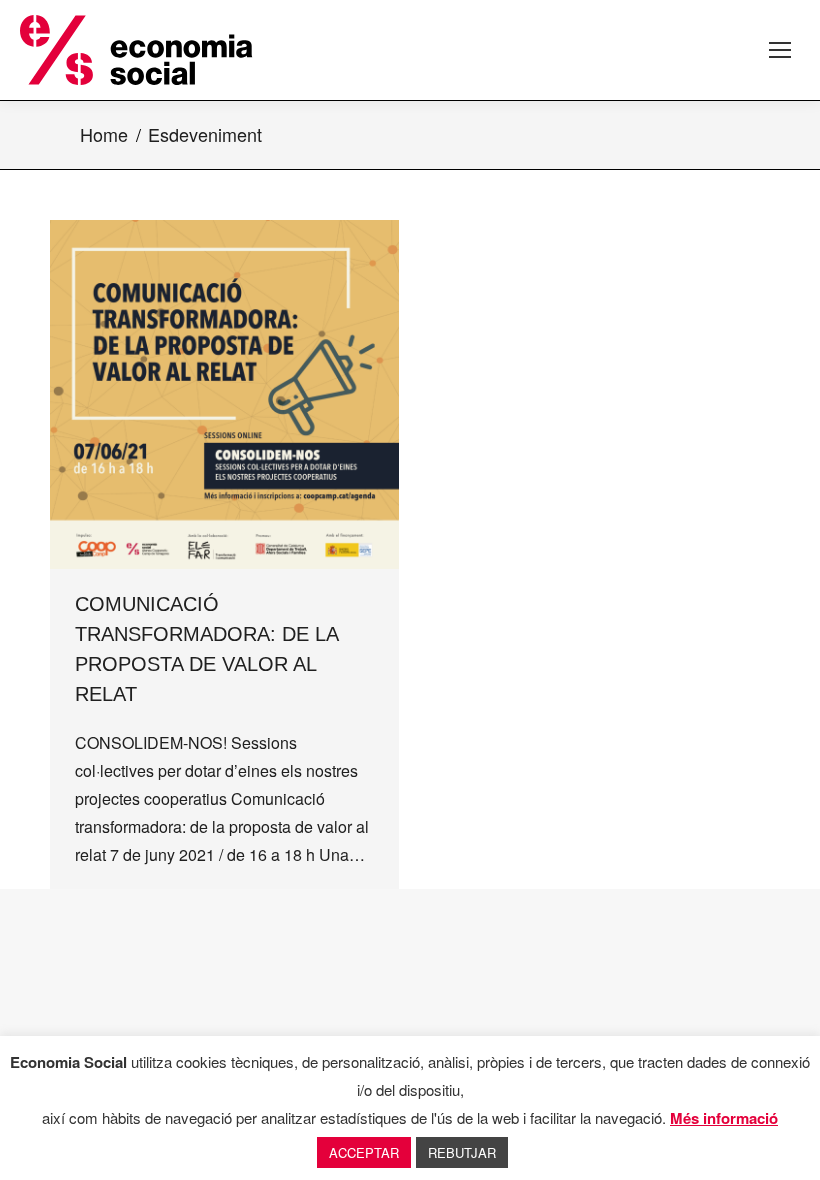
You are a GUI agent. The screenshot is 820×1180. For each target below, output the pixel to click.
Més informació (724, 1118)
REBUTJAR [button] (462, 1152)
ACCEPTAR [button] (364, 1152)
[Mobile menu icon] (780, 50)
